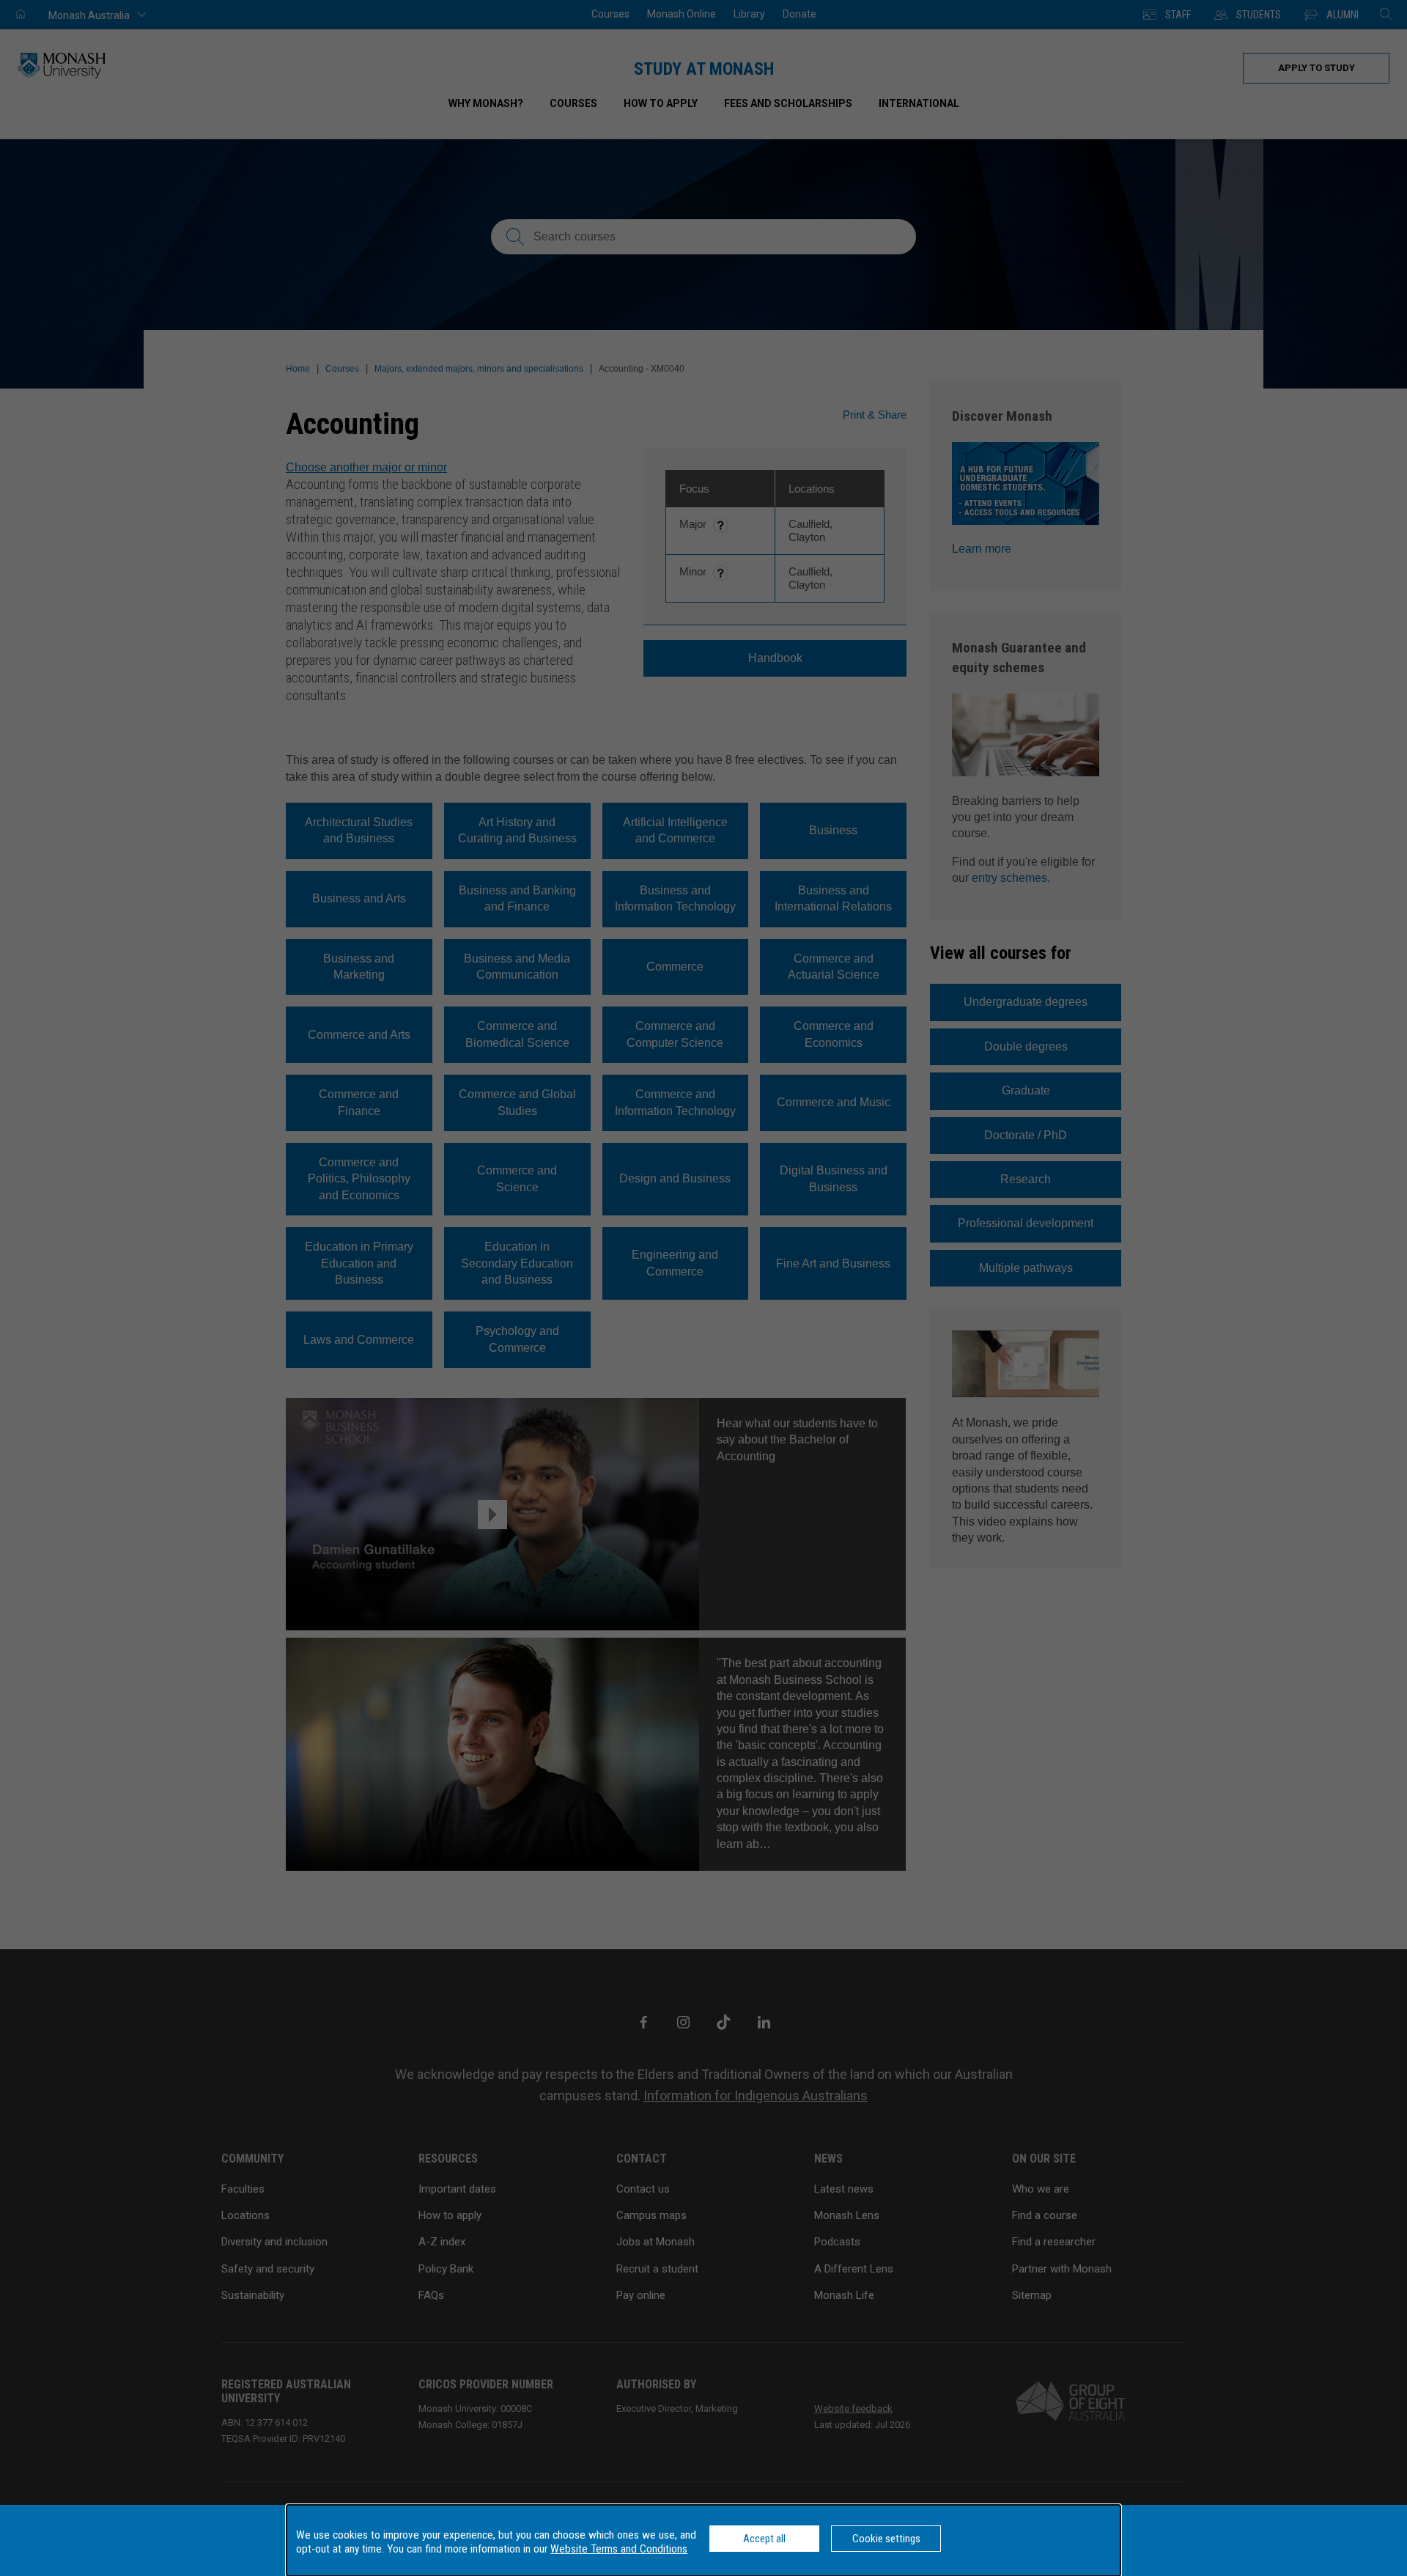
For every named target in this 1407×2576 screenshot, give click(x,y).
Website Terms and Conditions (619, 2549)
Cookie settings (886, 2539)
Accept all (764, 2539)
